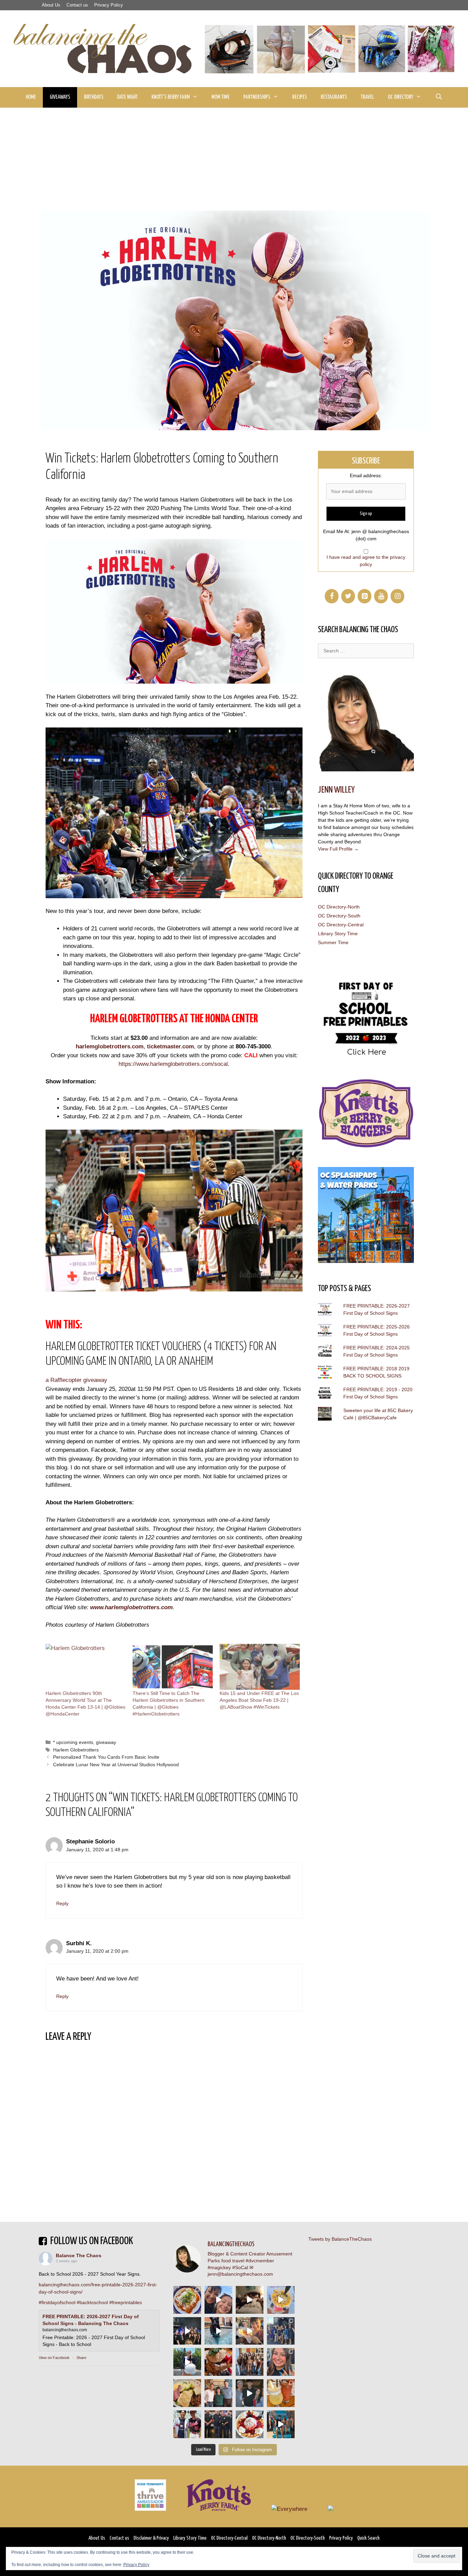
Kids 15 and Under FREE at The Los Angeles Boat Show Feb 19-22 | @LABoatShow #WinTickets (259, 1700)
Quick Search (368, 2538)
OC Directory (401, 97)
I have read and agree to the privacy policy (366, 561)
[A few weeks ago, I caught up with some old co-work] (218, 2393)
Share (81, 2358)
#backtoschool (92, 2302)
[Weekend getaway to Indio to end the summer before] (250, 2300)
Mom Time (220, 97)
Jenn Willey (336, 790)
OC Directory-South (339, 916)
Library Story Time (338, 934)
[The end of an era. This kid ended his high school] (218, 2424)
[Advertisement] (234, 159)
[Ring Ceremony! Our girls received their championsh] (281, 2362)
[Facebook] (332, 596)
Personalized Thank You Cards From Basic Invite (106, 1757)
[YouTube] (381, 596)
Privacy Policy (109, 5)
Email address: (366, 476)
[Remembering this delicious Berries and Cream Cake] (218, 2362)
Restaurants (334, 97)
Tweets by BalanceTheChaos (340, 2239)
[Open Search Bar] (439, 97)
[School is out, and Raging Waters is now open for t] (281, 2424)
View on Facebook (54, 2358)
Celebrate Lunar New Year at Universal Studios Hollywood (116, 1765)
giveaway (106, 1742)
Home (31, 97)
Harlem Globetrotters (76, 1750)
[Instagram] (397, 596)
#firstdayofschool (57, 2302)
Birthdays (94, 97)
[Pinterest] (365, 596)
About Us (51, 5)
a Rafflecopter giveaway (76, 1380)
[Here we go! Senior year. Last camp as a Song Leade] (187, 2362)
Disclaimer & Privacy (151, 2538)
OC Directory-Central (341, 925)
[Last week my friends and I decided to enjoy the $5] (281, 2300)
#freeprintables (126, 2302)
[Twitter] (348, 596)
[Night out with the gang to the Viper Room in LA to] (187, 2331)
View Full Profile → (338, 849)
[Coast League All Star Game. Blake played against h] (187, 2424)
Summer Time (333, 942)
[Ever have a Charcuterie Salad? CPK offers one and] (187, 2393)
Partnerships (257, 97)
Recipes (300, 97)
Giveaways (60, 97)
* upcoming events (73, 1742)
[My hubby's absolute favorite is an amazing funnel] (250, 2424)
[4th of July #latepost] (250, 2393)
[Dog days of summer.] (218, 2331)
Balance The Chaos (79, 2255)
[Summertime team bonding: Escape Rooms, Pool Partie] (250, 2362)
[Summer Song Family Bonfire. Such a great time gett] (218, 2300)
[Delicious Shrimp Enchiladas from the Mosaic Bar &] (187, 2300)
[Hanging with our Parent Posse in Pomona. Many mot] (281, 2331)
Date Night (127, 97)
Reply (62, 1903)
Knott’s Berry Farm (171, 97)
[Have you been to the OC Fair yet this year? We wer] (250, 2331)
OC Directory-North (339, 907)
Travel (367, 97)
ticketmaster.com (170, 1046)
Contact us (77, 5)
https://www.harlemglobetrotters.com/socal (173, 1064)
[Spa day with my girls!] (281, 2393)
